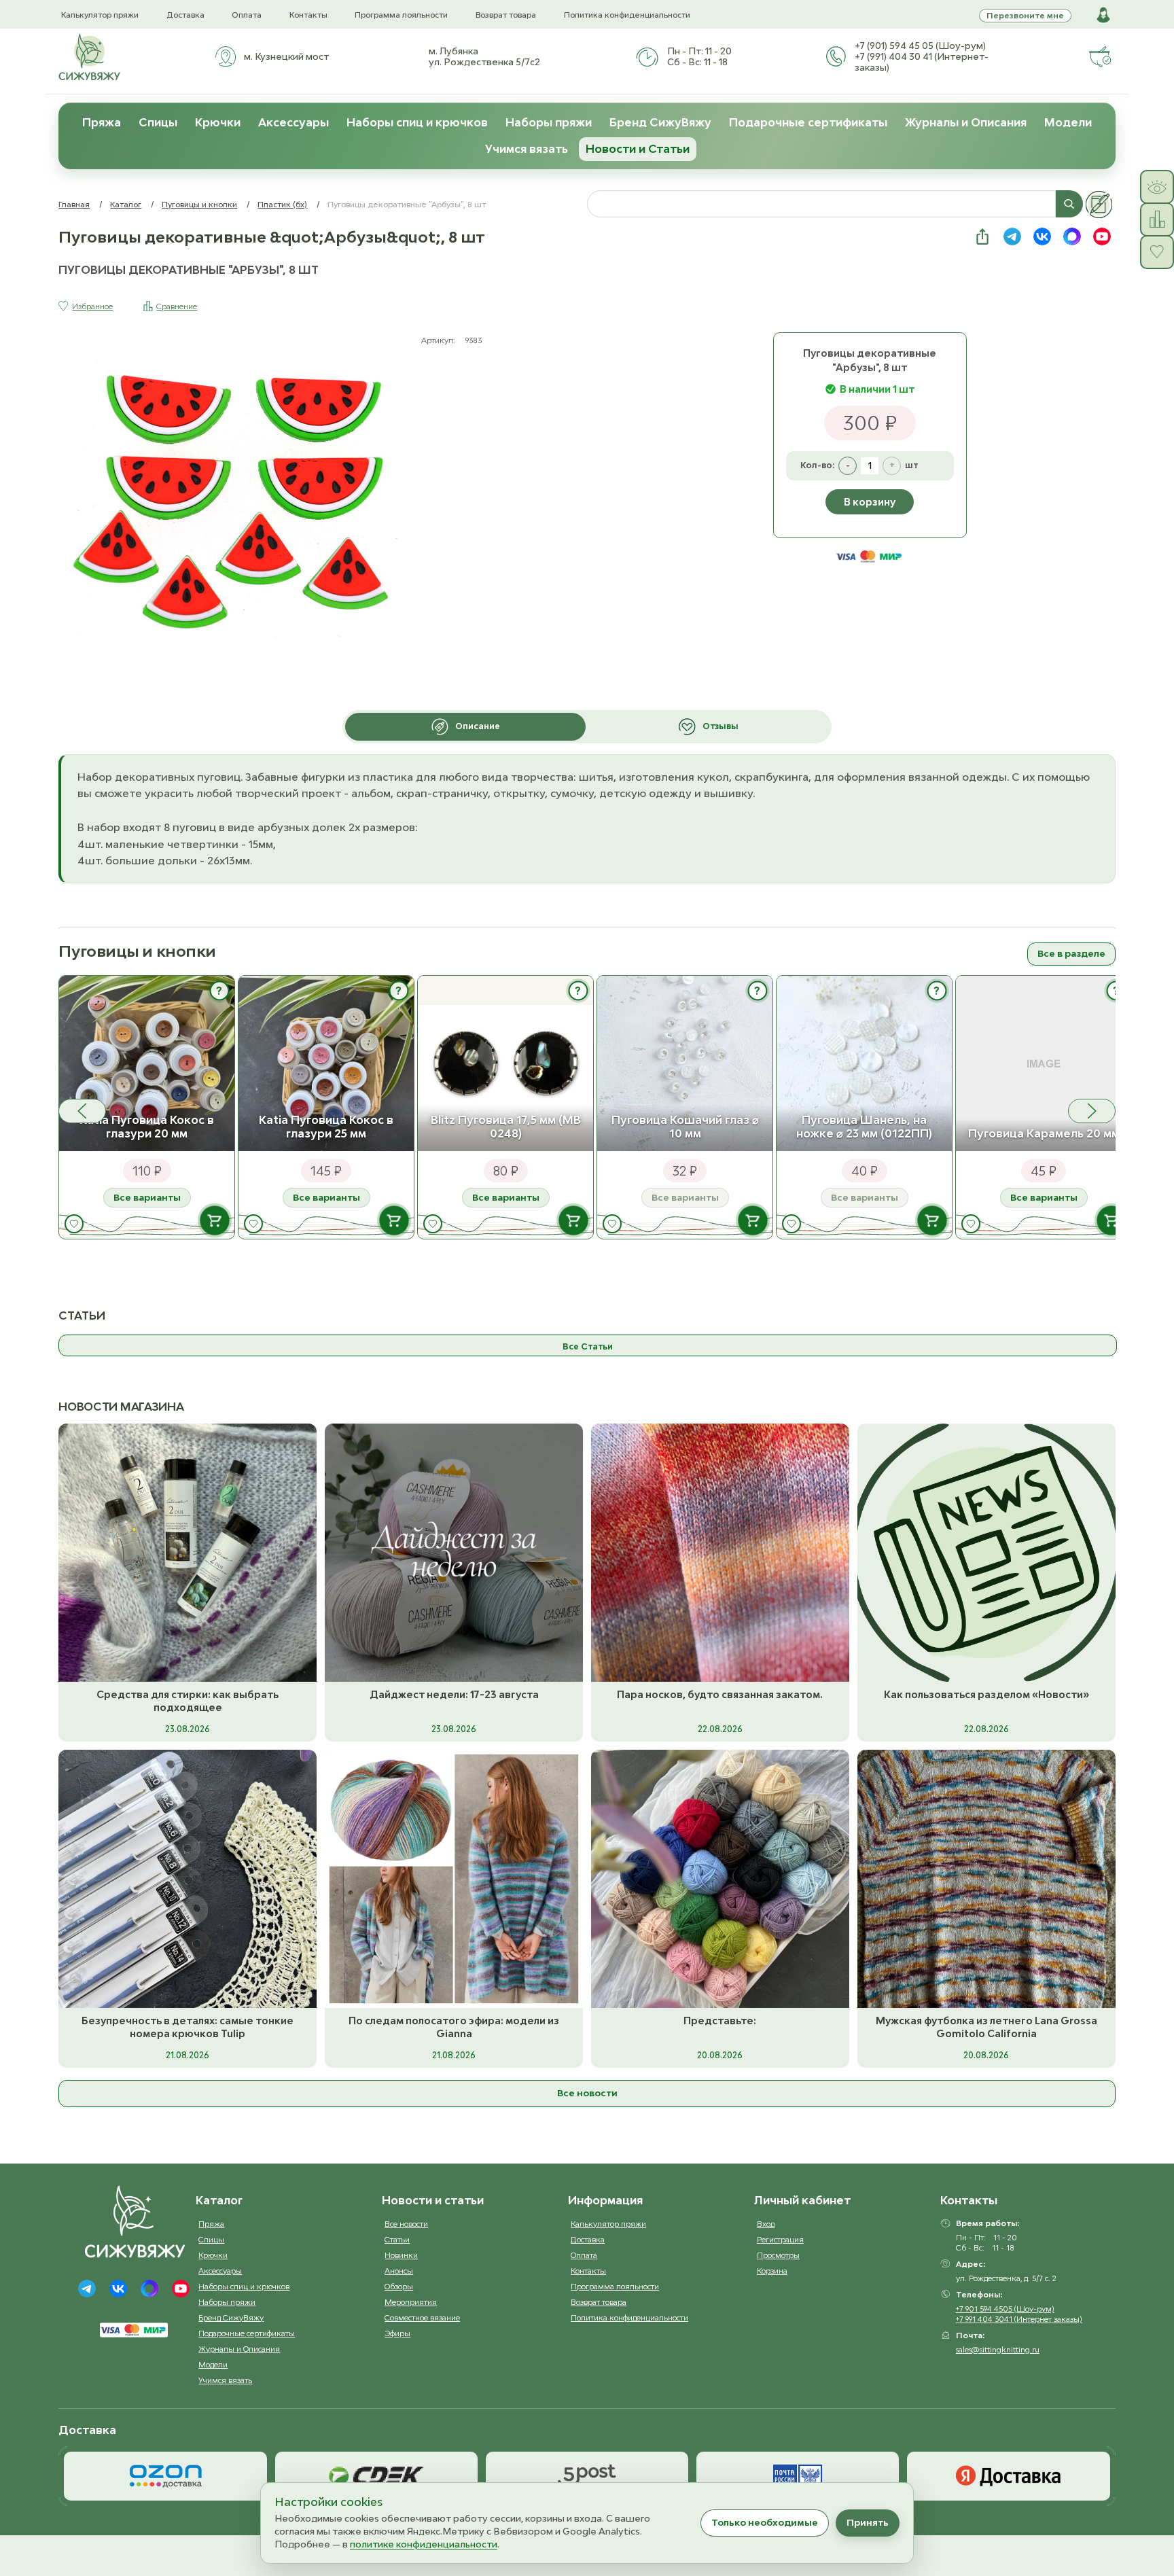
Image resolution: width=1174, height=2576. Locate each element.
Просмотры (778, 2255)
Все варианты (147, 1197)
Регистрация (780, 2239)
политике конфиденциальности (424, 2544)
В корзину (870, 502)
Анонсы (399, 2271)
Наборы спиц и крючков (417, 122)
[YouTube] (181, 2289)
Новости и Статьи (638, 149)
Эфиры (397, 2333)
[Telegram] (87, 2289)
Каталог (126, 204)
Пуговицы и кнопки (199, 204)
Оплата (247, 15)
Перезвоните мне (1025, 15)
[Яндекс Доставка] (1008, 2476)
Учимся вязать (527, 149)
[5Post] (587, 2476)
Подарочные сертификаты (808, 122)
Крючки (218, 122)
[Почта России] (798, 2476)
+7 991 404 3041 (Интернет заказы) (1019, 2319)
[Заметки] (1099, 205)
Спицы (158, 122)
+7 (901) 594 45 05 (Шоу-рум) (920, 46)
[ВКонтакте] (118, 2289)
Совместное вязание (422, 2317)
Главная (74, 204)
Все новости (587, 2093)
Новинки (401, 2255)
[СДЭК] (376, 2476)
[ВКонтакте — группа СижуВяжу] (1042, 236)
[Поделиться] (982, 236)
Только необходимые (765, 2522)
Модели (1068, 122)
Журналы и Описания (966, 122)
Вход (766, 2224)
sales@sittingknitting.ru (998, 2349)
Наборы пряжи (549, 122)
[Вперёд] (1092, 1111)
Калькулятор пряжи (100, 15)
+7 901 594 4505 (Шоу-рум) (1005, 2309)
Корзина (772, 2271)
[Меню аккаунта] (1103, 15)
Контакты (308, 15)
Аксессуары (293, 122)
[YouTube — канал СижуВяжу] (1102, 236)
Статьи (397, 2239)
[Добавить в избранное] (74, 1224)
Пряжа (102, 122)
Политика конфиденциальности (627, 15)
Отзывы (721, 726)
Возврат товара (506, 15)
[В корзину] (215, 1220)
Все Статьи (588, 1346)
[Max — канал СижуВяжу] (1072, 236)
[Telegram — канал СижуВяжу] (1012, 236)
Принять (868, 2522)
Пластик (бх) (282, 204)
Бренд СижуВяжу (660, 122)
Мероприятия (411, 2302)
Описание (478, 726)
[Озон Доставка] (165, 2476)
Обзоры (399, 2286)
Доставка (185, 15)
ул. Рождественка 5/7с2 (484, 62)
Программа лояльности (401, 15)
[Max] (149, 2289)
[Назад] (82, 1111)
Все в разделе (1071, 953)
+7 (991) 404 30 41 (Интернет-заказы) (922, 62)
